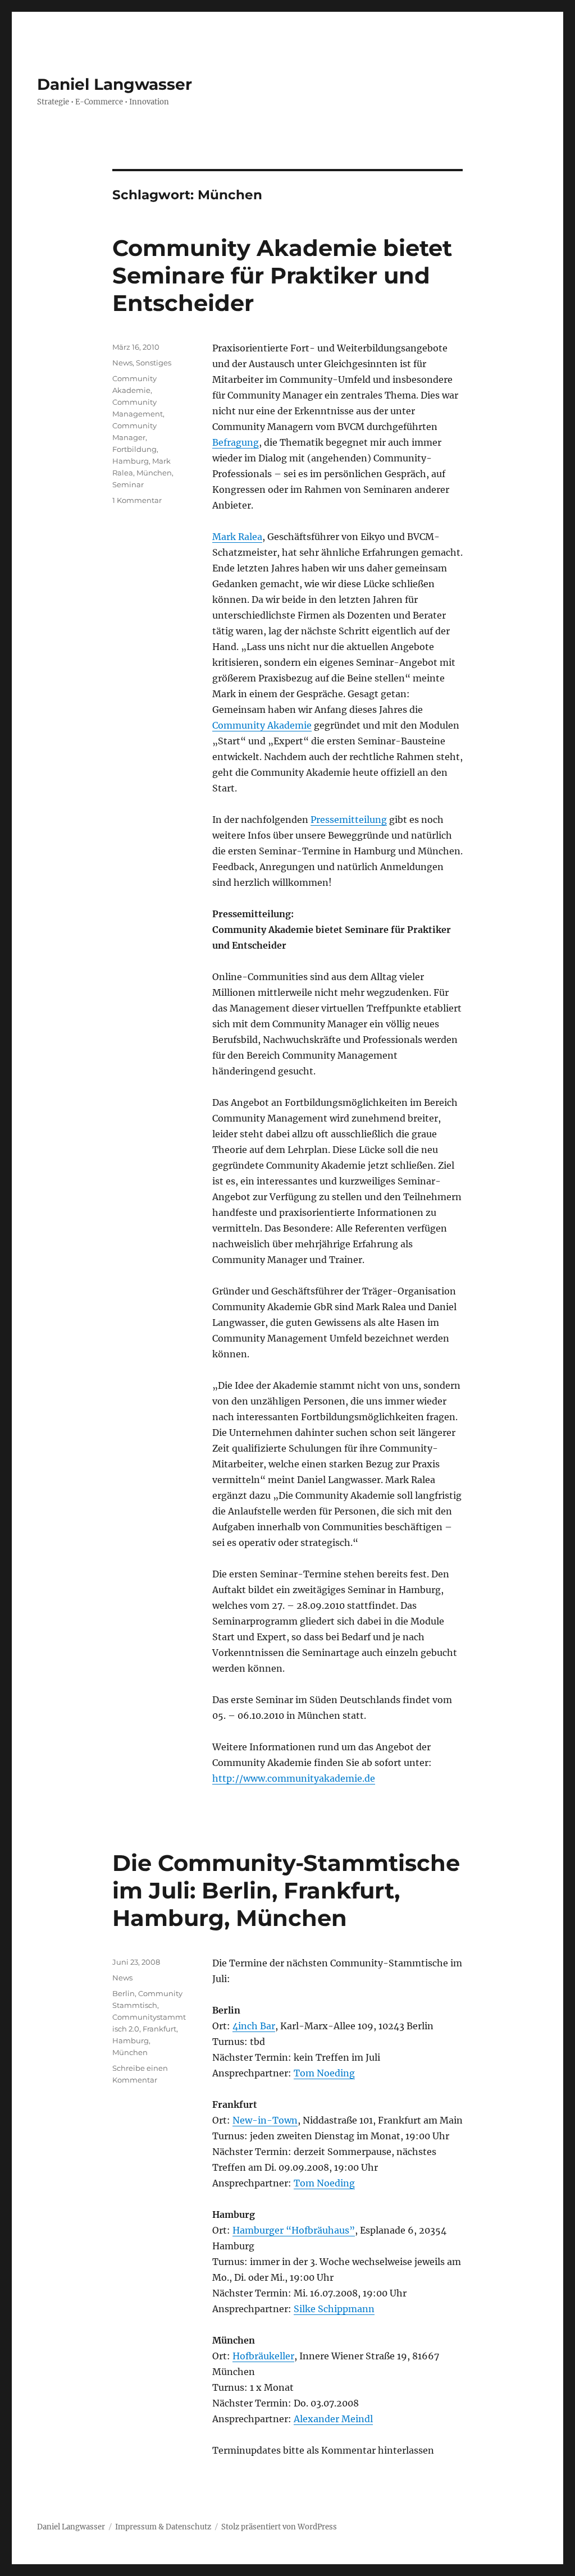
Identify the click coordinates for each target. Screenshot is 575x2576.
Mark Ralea (237, 537)
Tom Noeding (324, 2073)
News (122, 363)
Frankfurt (159, 2029)
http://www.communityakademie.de (294, 1778)
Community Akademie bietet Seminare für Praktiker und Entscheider (282, 275)
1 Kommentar (137, 500)
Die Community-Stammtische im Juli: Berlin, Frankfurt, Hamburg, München (286, 1890)
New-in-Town (265, 2120)
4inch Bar (254, 2026)
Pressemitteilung (349, 820)
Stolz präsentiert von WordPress (279, 2527)
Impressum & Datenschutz (163, 2527)
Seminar (128, 484)
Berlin (124, 1993)
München (154, 473)
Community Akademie (262, 725)
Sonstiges (154, 363)
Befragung (236, 442)
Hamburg (131, 461)
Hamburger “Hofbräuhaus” (294, 2230)
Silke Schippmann (334, 2309)
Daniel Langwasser (115, 84)
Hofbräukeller (263, 2356)
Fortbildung (134, 449)
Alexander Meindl (333, 2419)
